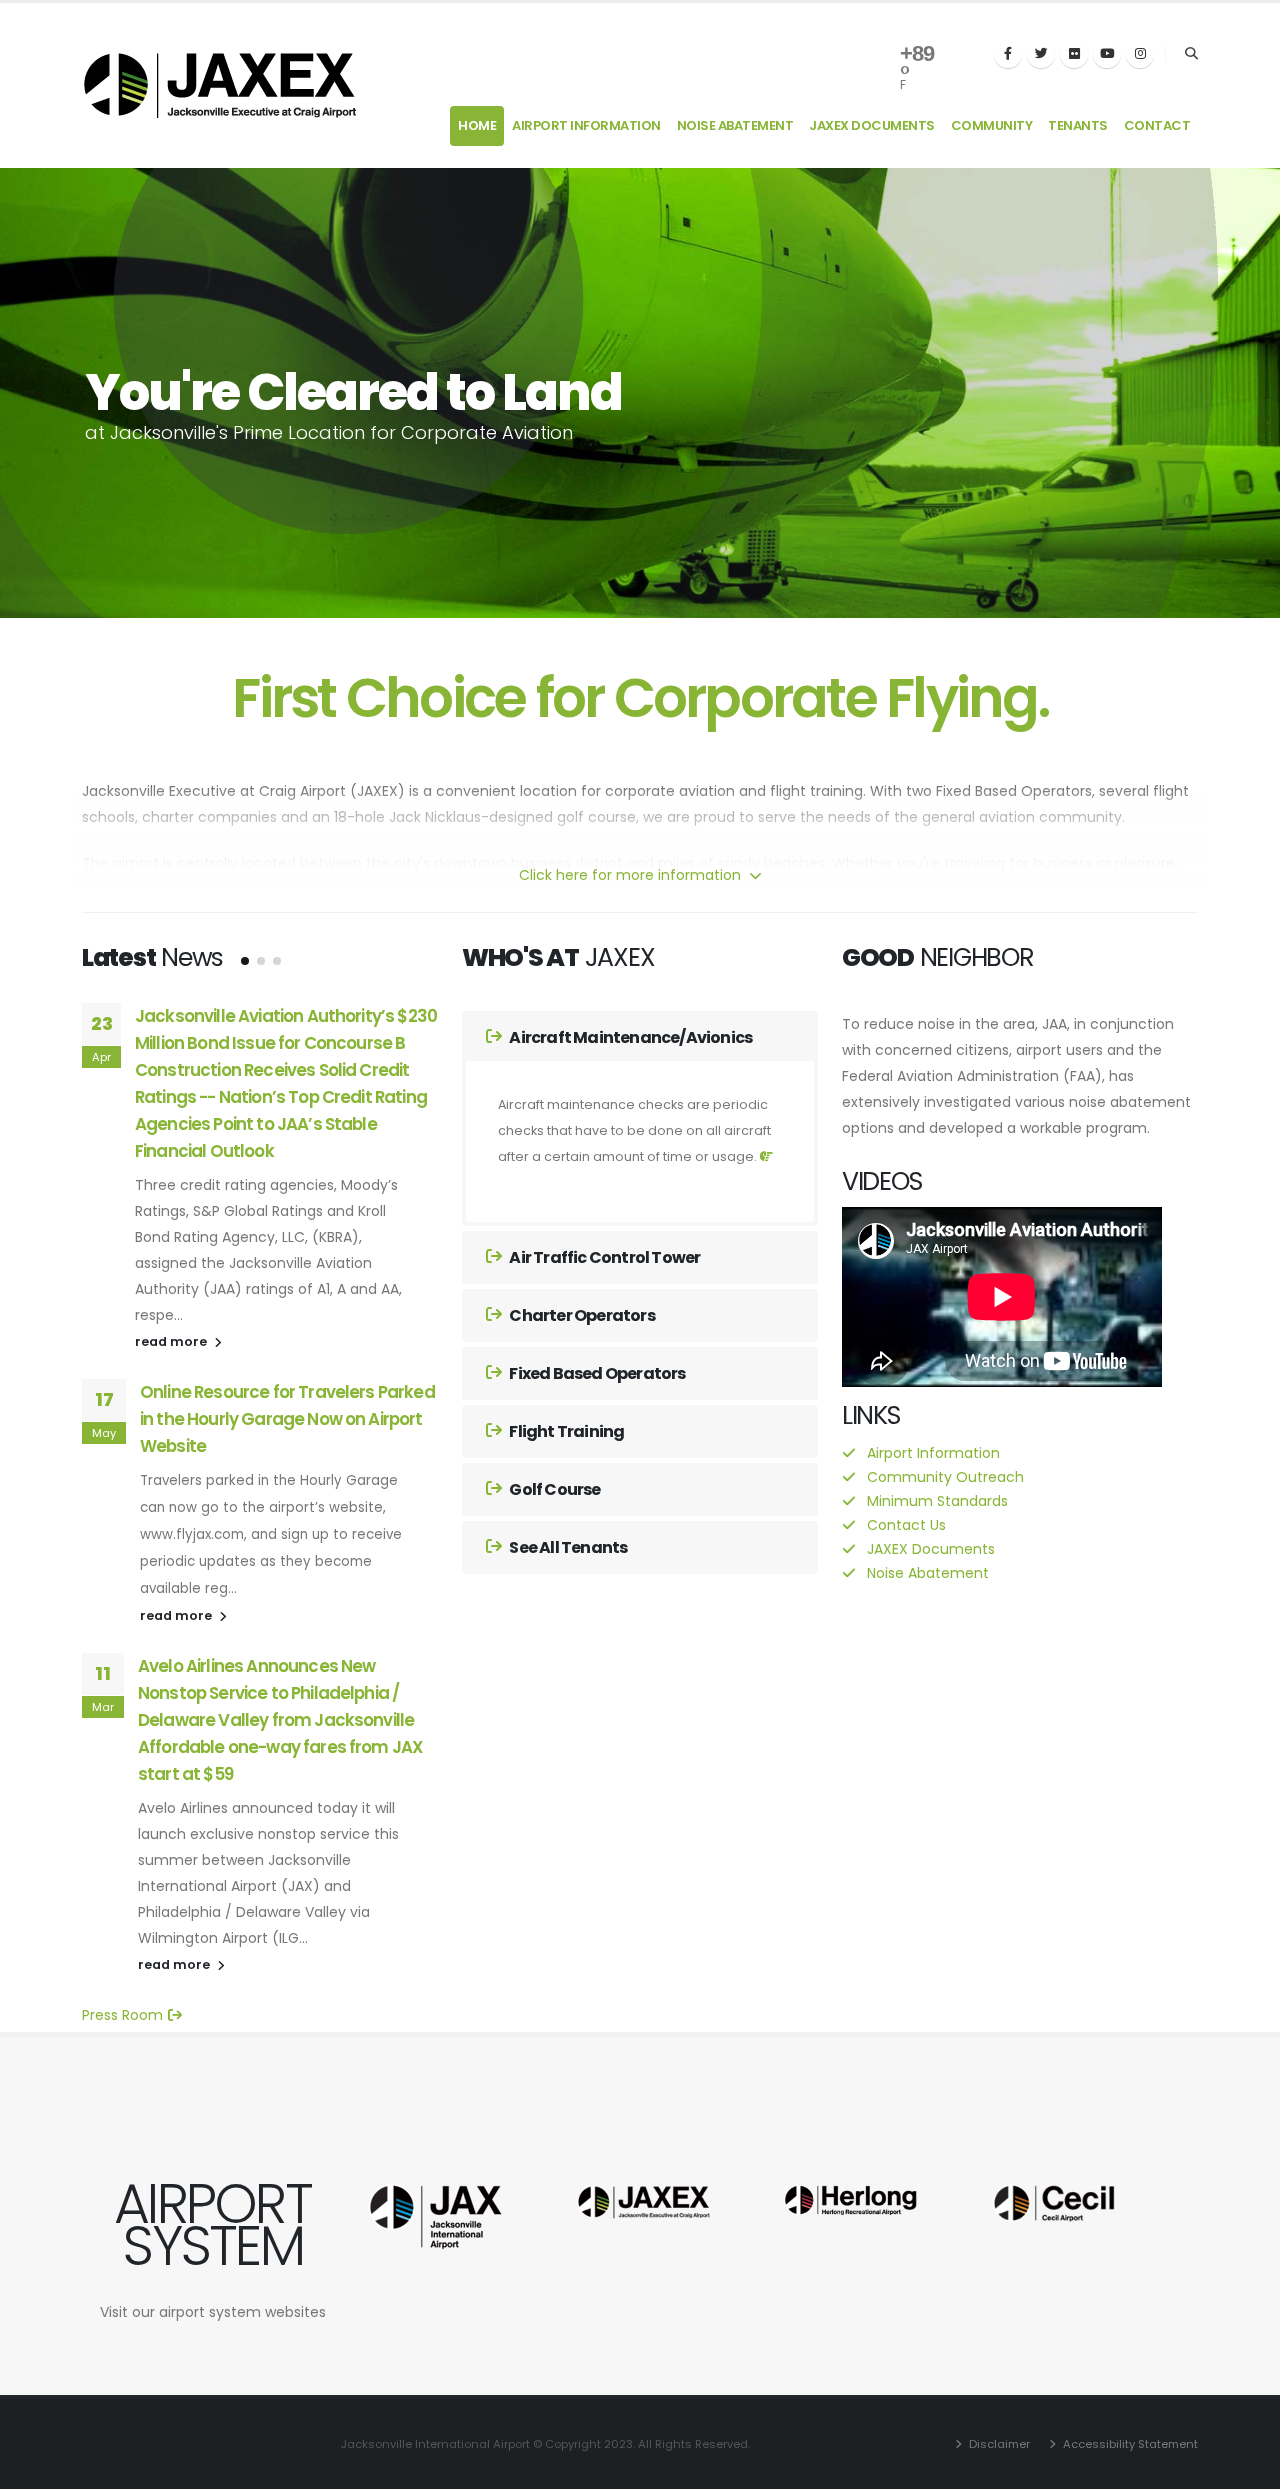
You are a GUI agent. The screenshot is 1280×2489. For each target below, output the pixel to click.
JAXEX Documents (872, 125)
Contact (1157, 125)
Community (992, 125)
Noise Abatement (735, 125)
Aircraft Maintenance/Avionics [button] (629, 1037)
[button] (245, 961)
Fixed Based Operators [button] (596, 1373)
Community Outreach (945, 1477)
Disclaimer (998, 2444)
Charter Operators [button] (581, 1315)
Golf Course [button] (553, 1489)
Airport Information (586, 125)
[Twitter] (1041, 54)
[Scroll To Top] (1245, 2466)
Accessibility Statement (1129, 2444)
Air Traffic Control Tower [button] (603, 1257)
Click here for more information (632, 875)
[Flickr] (1074, 54)
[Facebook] (1008, 54)
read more (172, 1341)
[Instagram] (1140, 54)
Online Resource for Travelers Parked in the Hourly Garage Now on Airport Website (287, 1419)
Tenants (1078, 125)
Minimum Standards (937, 1501)
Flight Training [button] (565, 1431)
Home (477, 125)
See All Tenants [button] (567, 1547)
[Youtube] (1107, 54)
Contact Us (906, 1525)
